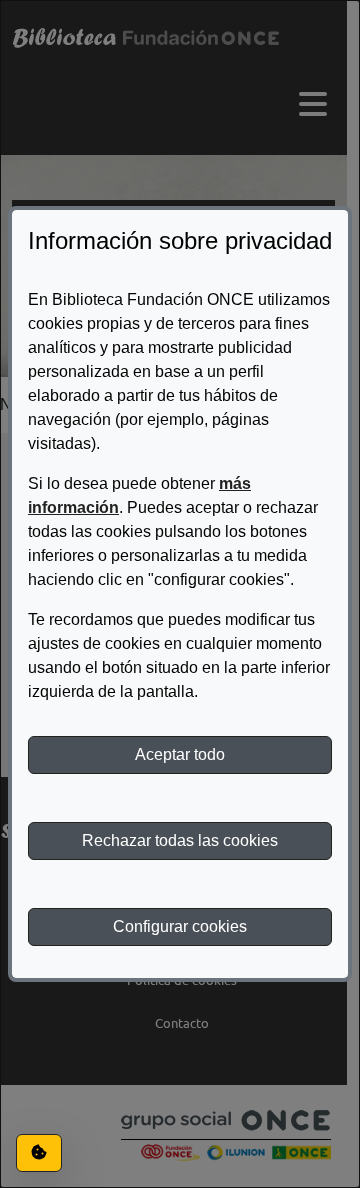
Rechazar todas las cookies (180, 840)
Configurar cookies (180, 926)
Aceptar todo (180, 754)
